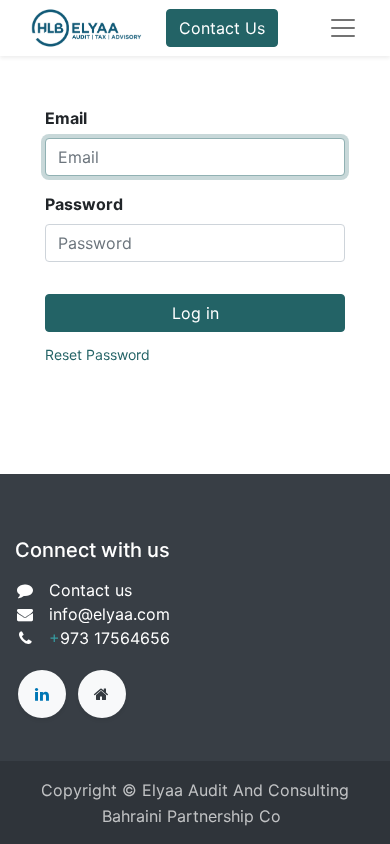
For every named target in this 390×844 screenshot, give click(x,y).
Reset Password (97, 354)
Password (84, 204)
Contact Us (222, 28)
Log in (195, 313)
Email (66, 118)
